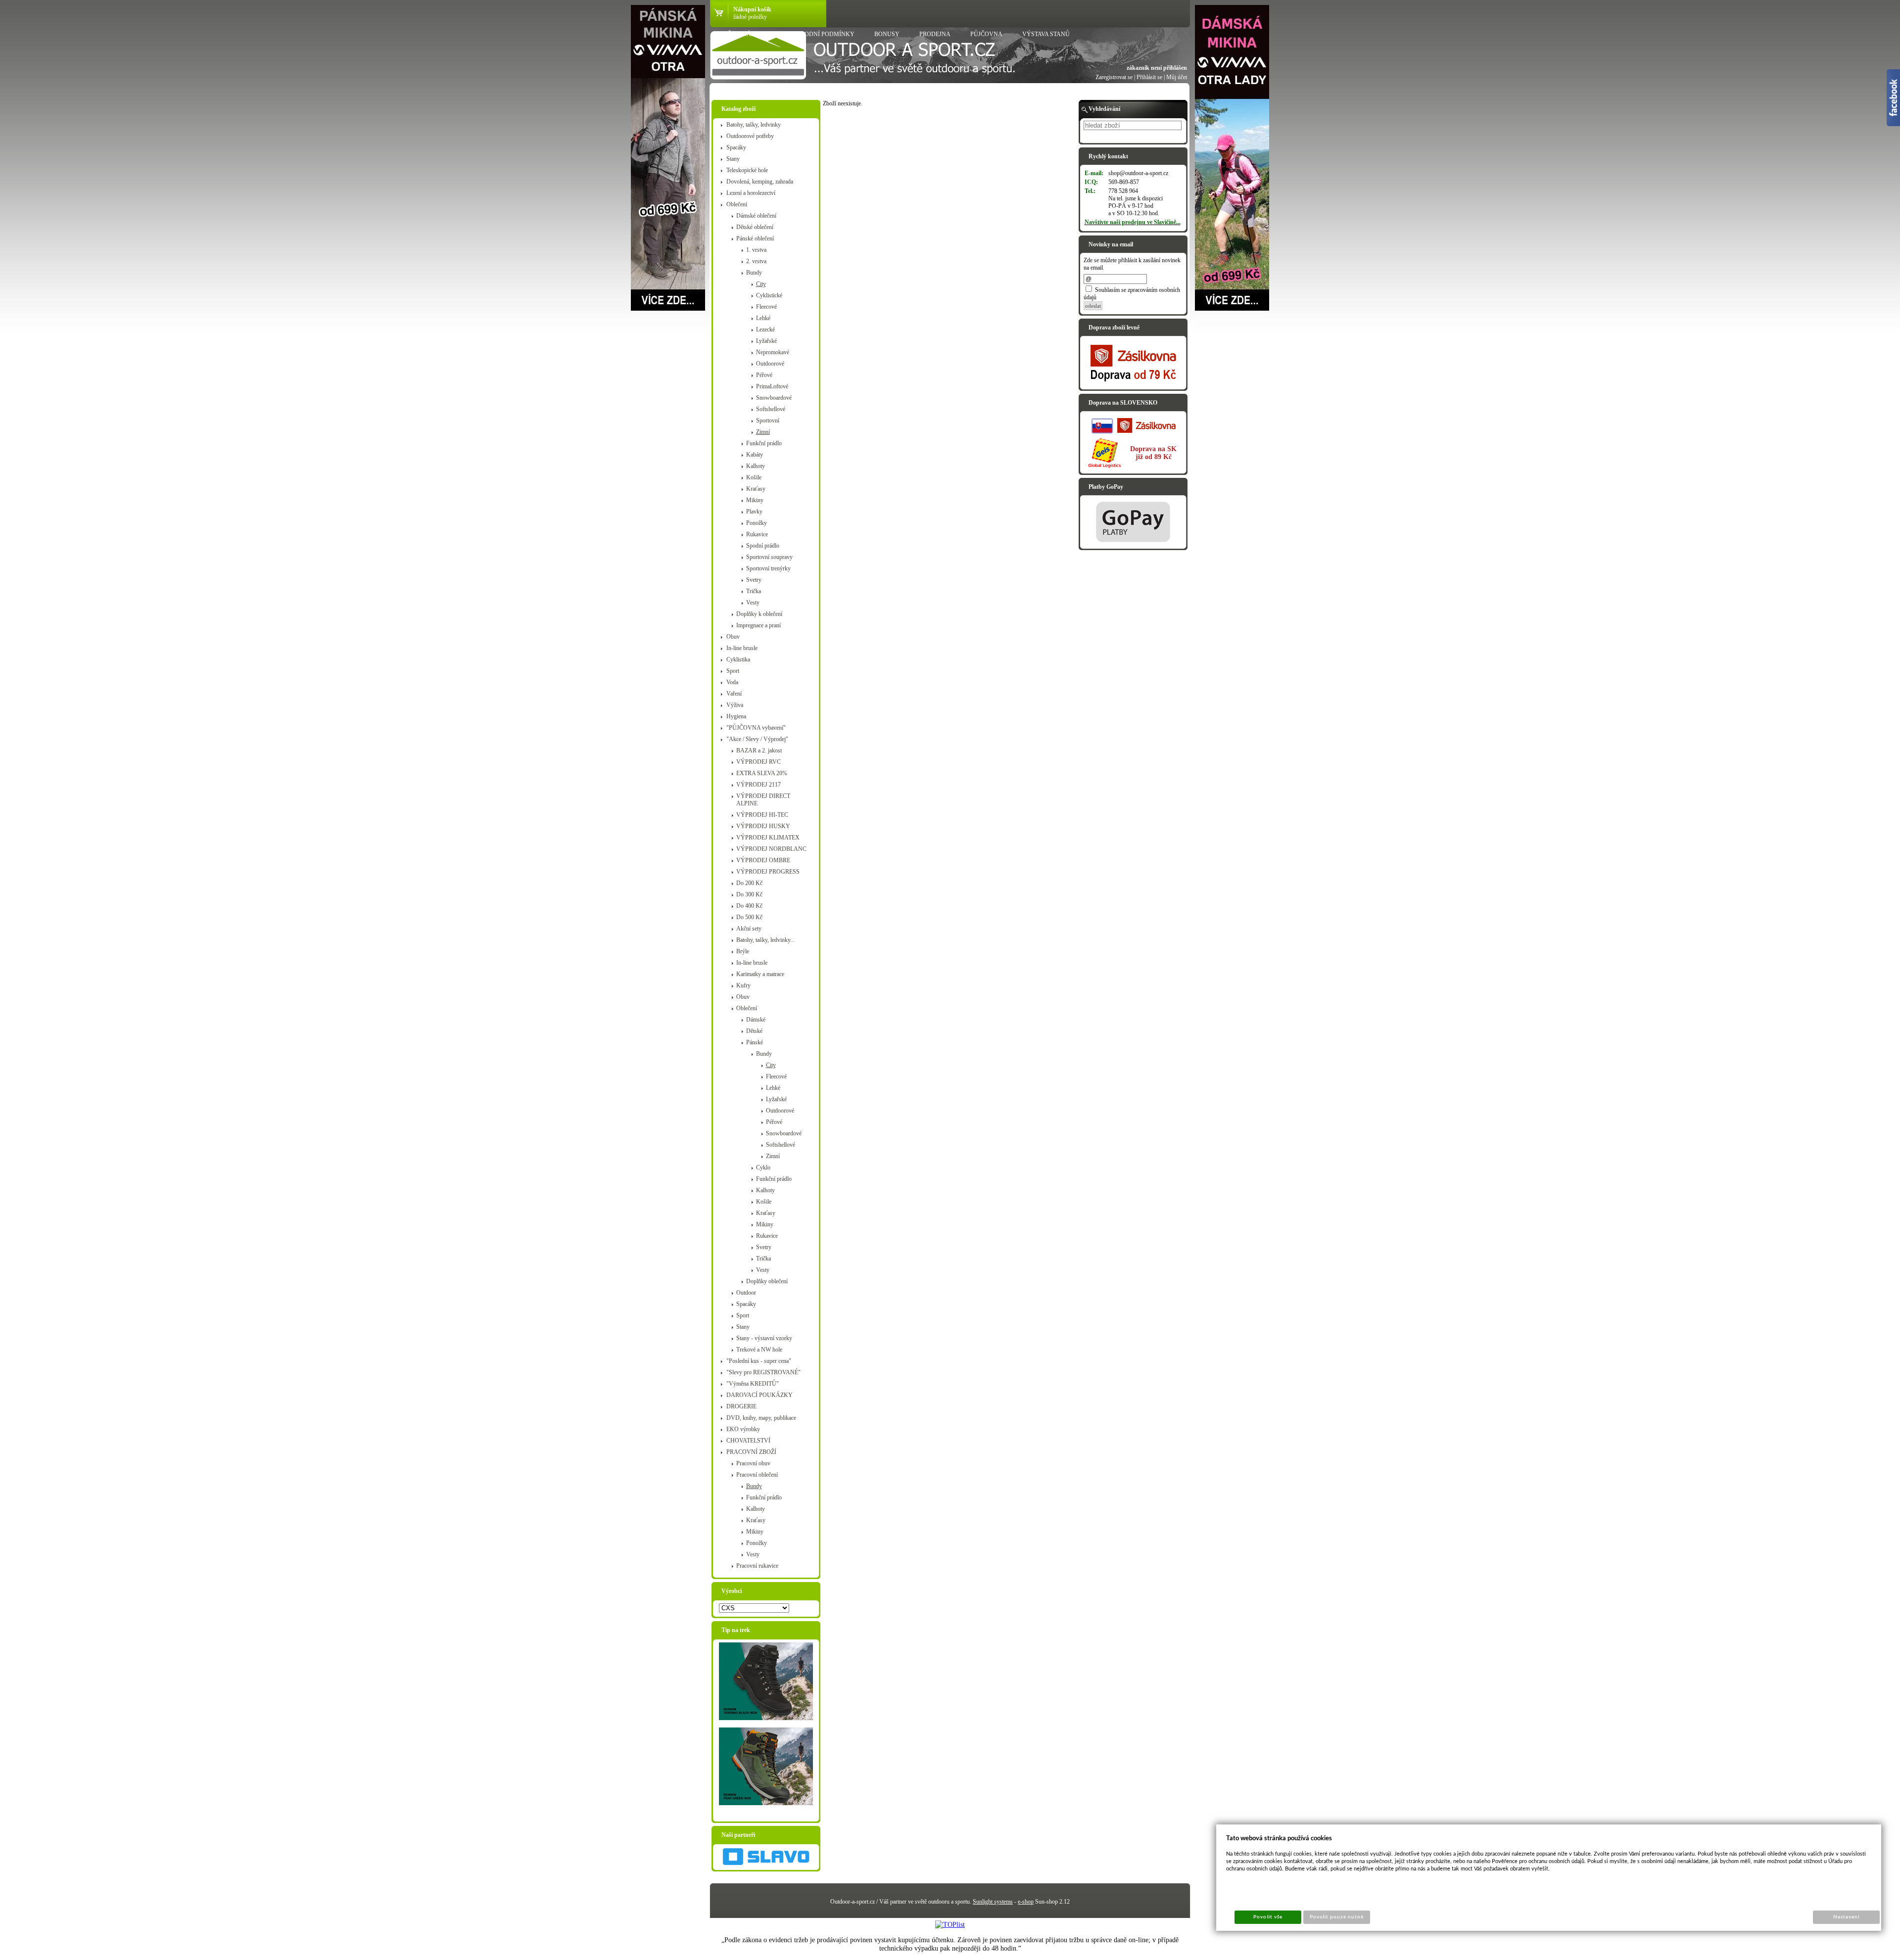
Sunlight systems (993, 1902)
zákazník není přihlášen (1157, 68)
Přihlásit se (1149, 77)
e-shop (1026, 1902)
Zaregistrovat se (1114, 77)
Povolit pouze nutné (1337, 1917)
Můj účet (1177, 77)
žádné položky (750, 17)
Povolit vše (1268, 1917)
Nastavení (1846, 1917)
